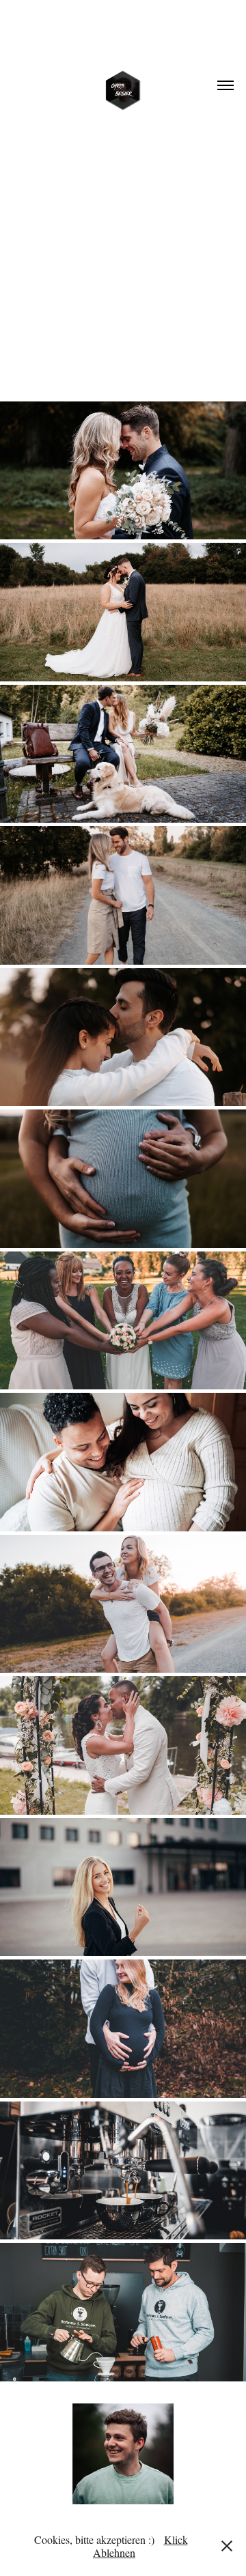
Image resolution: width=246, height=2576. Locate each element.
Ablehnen (114, 2552)
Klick (176, 2539)
